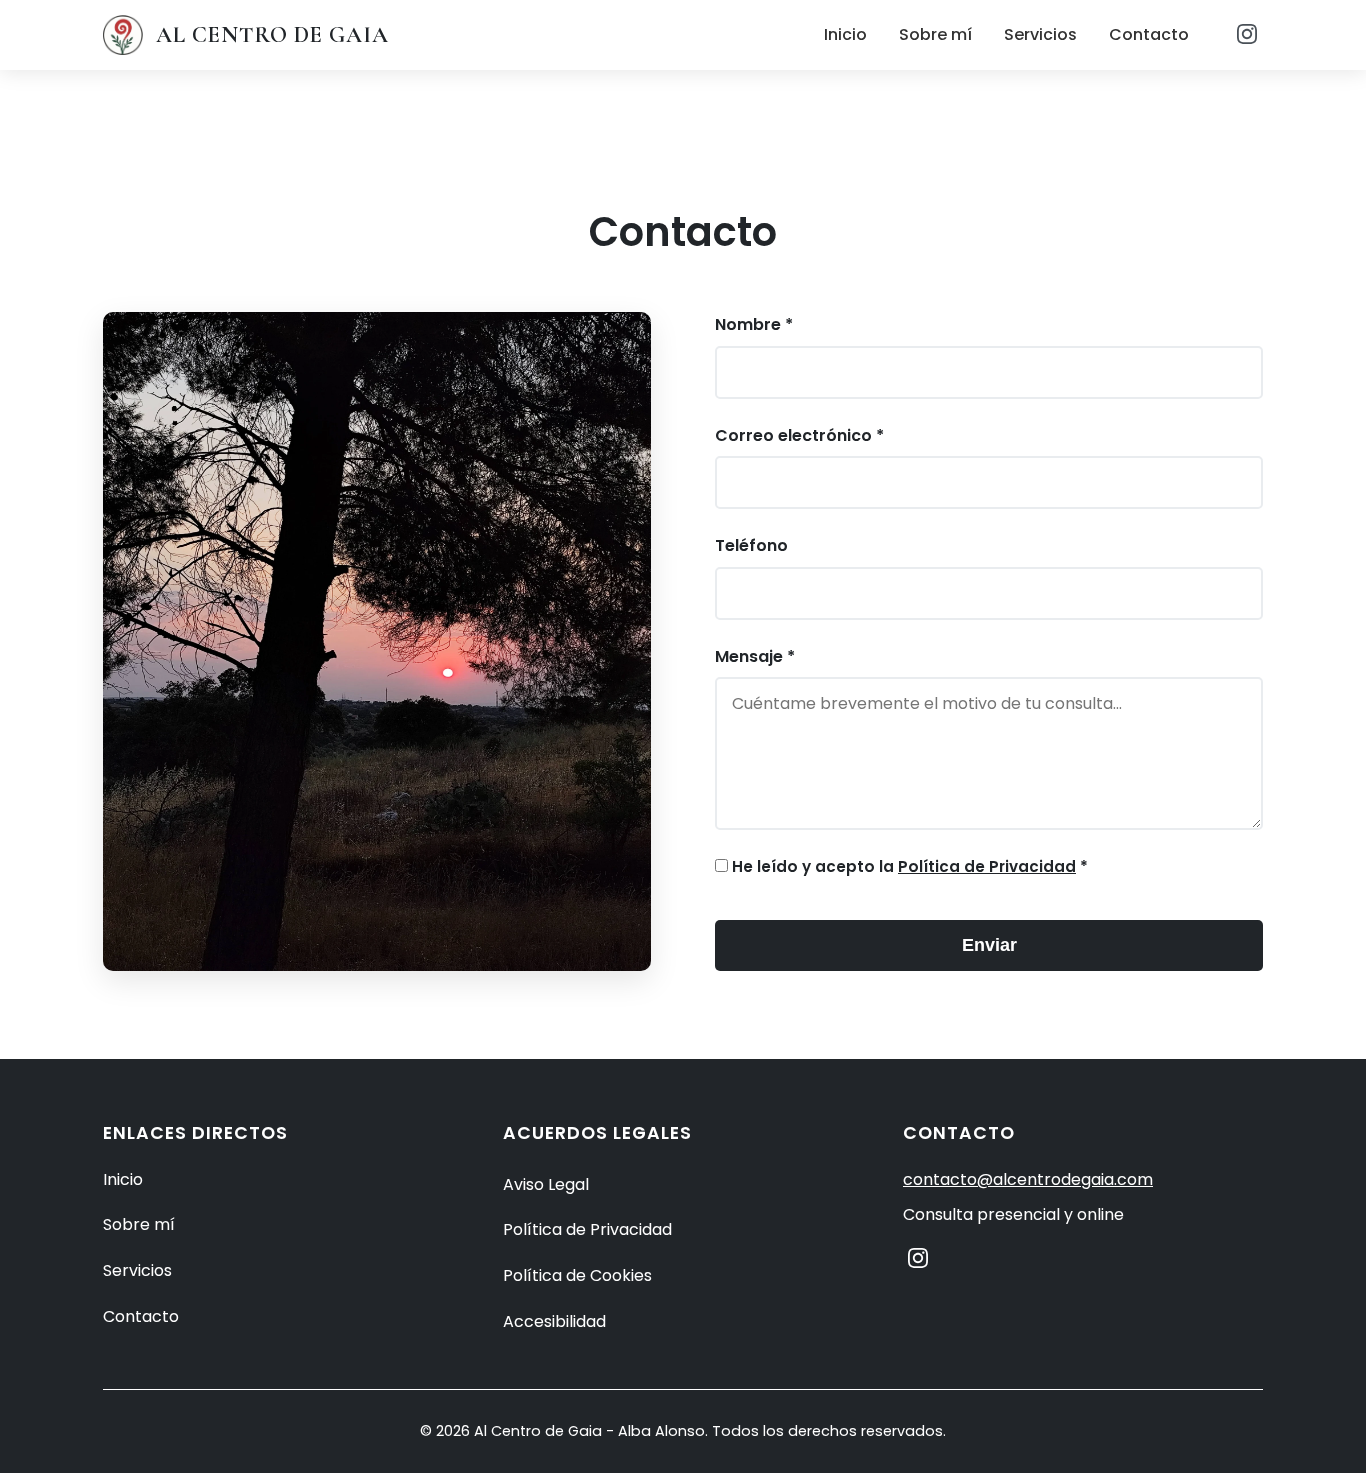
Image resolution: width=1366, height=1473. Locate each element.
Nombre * (754, 324)
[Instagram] (1247, 35)
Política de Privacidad (987, 866)
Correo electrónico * (799, 435)
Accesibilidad (554, 1321)
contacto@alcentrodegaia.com (1028, 1179)
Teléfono (751, 545)
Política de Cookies (577, 1275)
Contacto (1149, 34)
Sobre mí (935, 34)
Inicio (845, 34)
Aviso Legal (546, 1184)
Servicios (1040, 34)
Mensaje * (755, 656)
